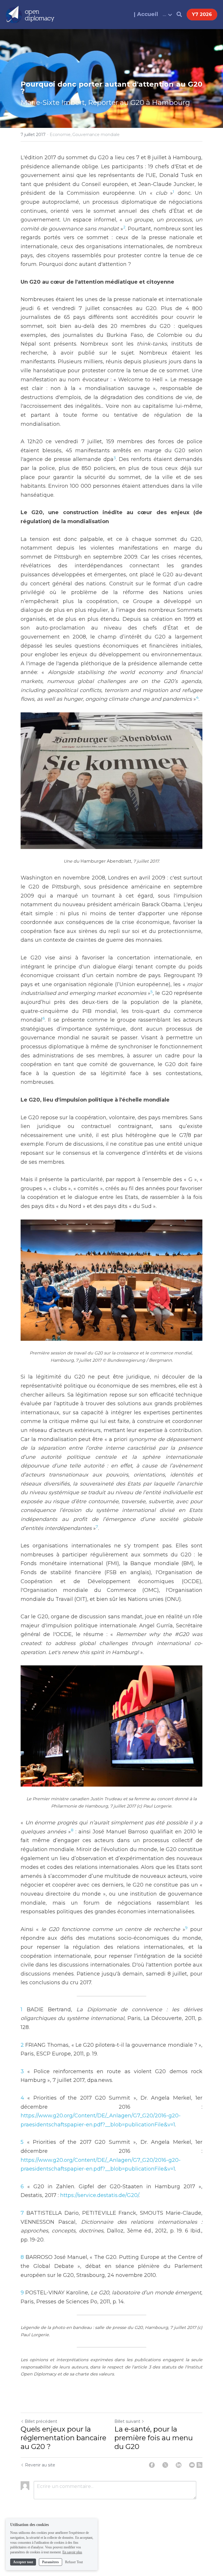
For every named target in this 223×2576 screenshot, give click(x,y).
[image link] (30, 14)
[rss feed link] (199, 2465)
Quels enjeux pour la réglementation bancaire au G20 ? (63, 2438)
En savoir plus (72, 2552)
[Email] (192, 2465)
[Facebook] (152, 2465)
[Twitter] (165, 2465)
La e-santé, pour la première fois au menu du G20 (154, 2438)
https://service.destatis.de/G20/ (99, 2195)
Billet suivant (127, 2421)
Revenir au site (40, 2465)
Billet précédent (41, 2421)
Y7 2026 (202, 14)
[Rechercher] (179, 15)
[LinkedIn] (179, 2465)
